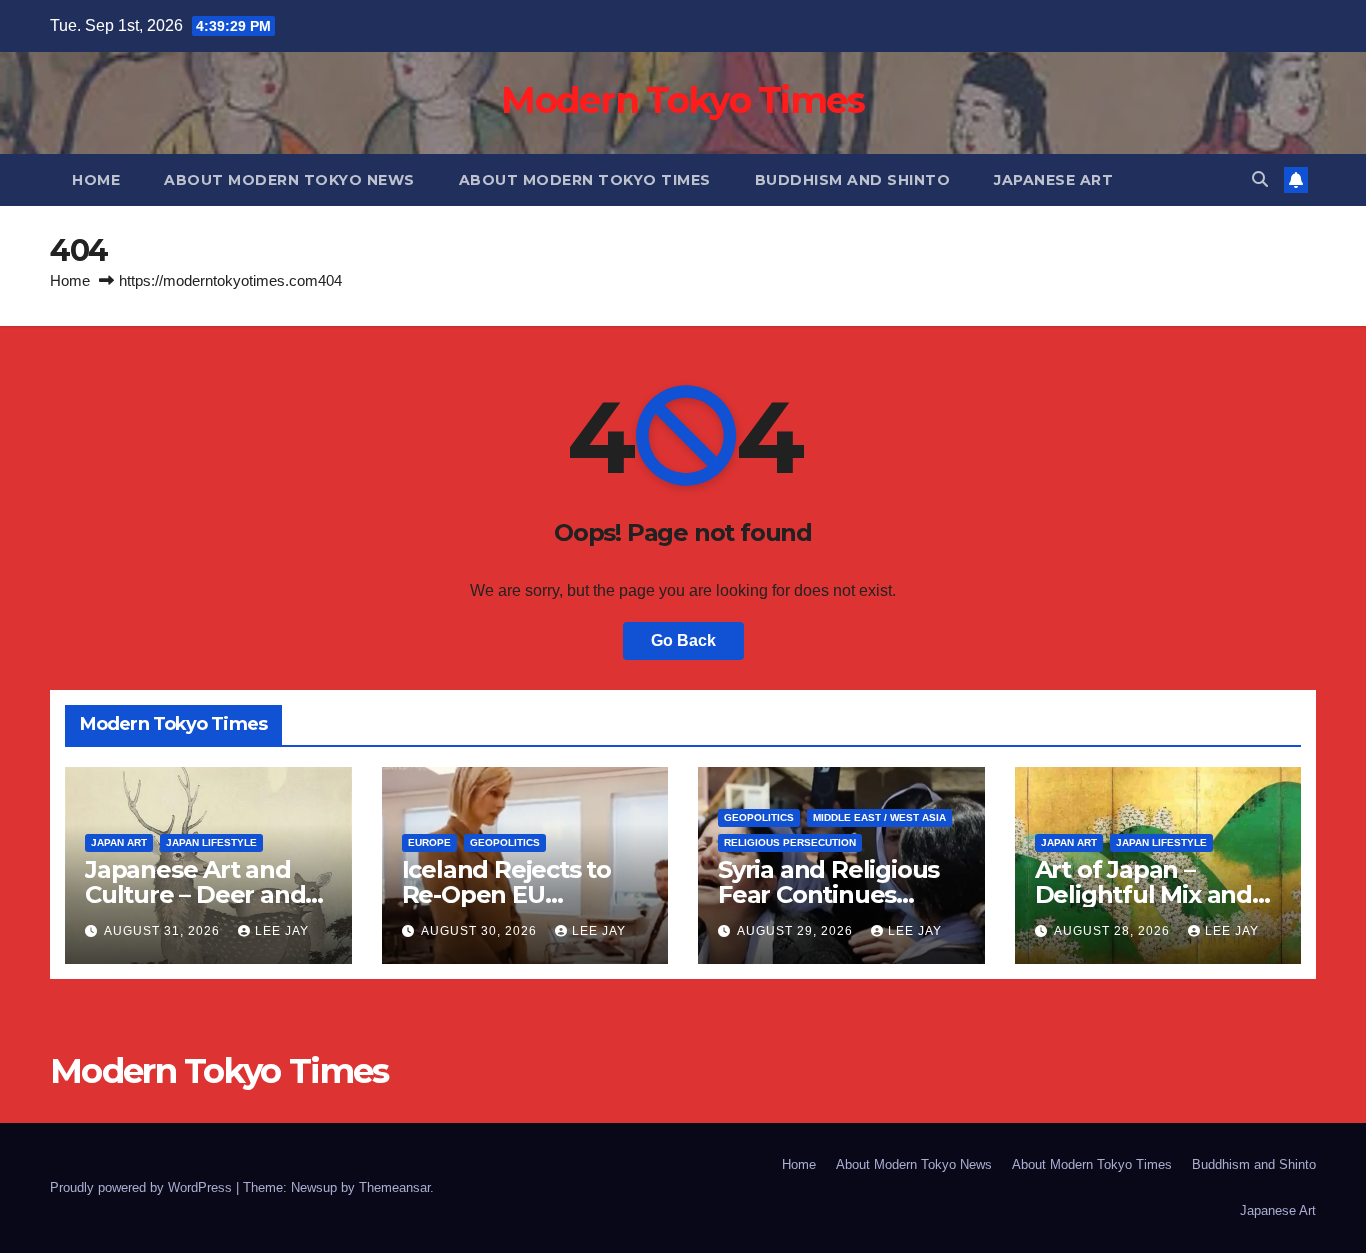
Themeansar (394, 1187)
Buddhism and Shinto (853, 180)
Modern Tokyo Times (682, 100)
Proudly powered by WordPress (143, 1187)
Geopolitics (505, 842)
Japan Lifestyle (211, 842)
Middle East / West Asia (879, 817)
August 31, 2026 (164, 931)
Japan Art (119, 842)
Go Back (683, 640)
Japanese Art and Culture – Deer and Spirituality (195, 894)
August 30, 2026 (481, 931)
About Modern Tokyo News (289, 180)
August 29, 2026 (797, 931)
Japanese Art (1053, 180)
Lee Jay (282, 931)
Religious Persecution (790, 842)
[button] (1260, 179)
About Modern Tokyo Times (585, 180)
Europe (429, 842)
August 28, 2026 (1114, 931)
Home (96, 180)
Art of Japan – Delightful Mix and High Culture (1143, 894)
